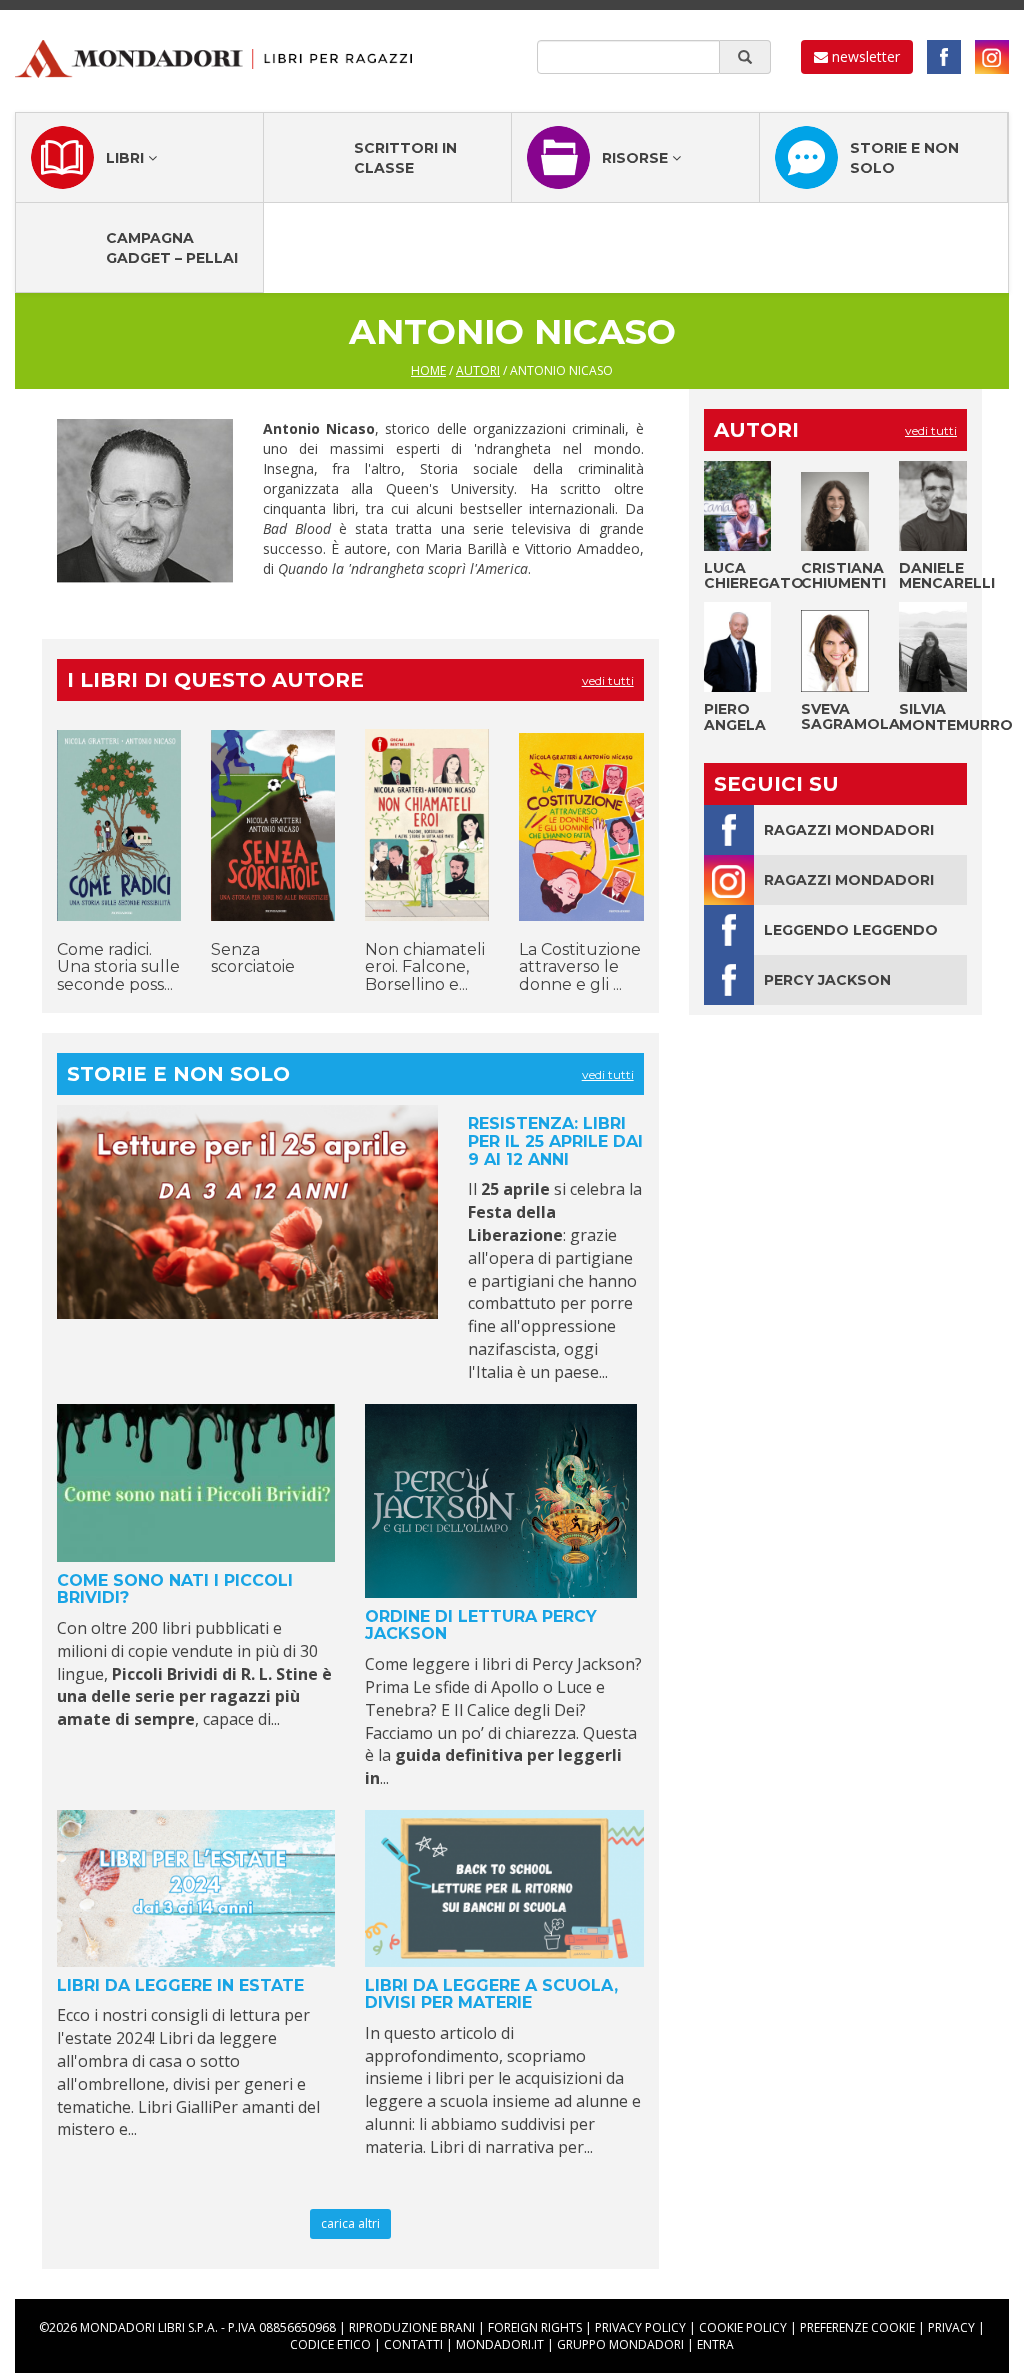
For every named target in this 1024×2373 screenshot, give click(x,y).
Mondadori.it (500, 2344)
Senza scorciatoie (253, 958)
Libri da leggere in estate (180, 1985)
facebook (944, 57)
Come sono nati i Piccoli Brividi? (175, 1589)
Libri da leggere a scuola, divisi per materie (491, 1994)
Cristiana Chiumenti (843, 575)
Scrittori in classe (405, 158)
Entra (715, 2344)
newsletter (864, 56)
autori (478, 370)
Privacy (951, 2327)
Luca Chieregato (754, 575)
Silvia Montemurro (956, 716)
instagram (992, 57)
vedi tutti (608, 680)
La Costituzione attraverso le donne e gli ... (580, 967)
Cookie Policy (743, 2327)
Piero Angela (735, 716)
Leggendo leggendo (851, 930)
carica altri (350, 2223)
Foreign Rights (535, 2327)
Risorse (637, 158)
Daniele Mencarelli (947, 575)
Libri (127, 158)
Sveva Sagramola (850, 716)
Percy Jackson (827, 980)
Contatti (413, 2344)
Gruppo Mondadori (620, 2344)
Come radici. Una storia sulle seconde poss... (118, 967)
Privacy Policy (640, 2327)
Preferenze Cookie (857, 2327)
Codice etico (330, 2344)
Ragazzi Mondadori (849, 830)
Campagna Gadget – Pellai (172, 248)
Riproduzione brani (412, 2327)
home (428, 370)
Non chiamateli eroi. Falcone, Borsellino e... (425, 967)
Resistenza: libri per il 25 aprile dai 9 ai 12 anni (555, 1141)
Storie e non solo (904, 158)
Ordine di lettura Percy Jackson (481, 1625)
